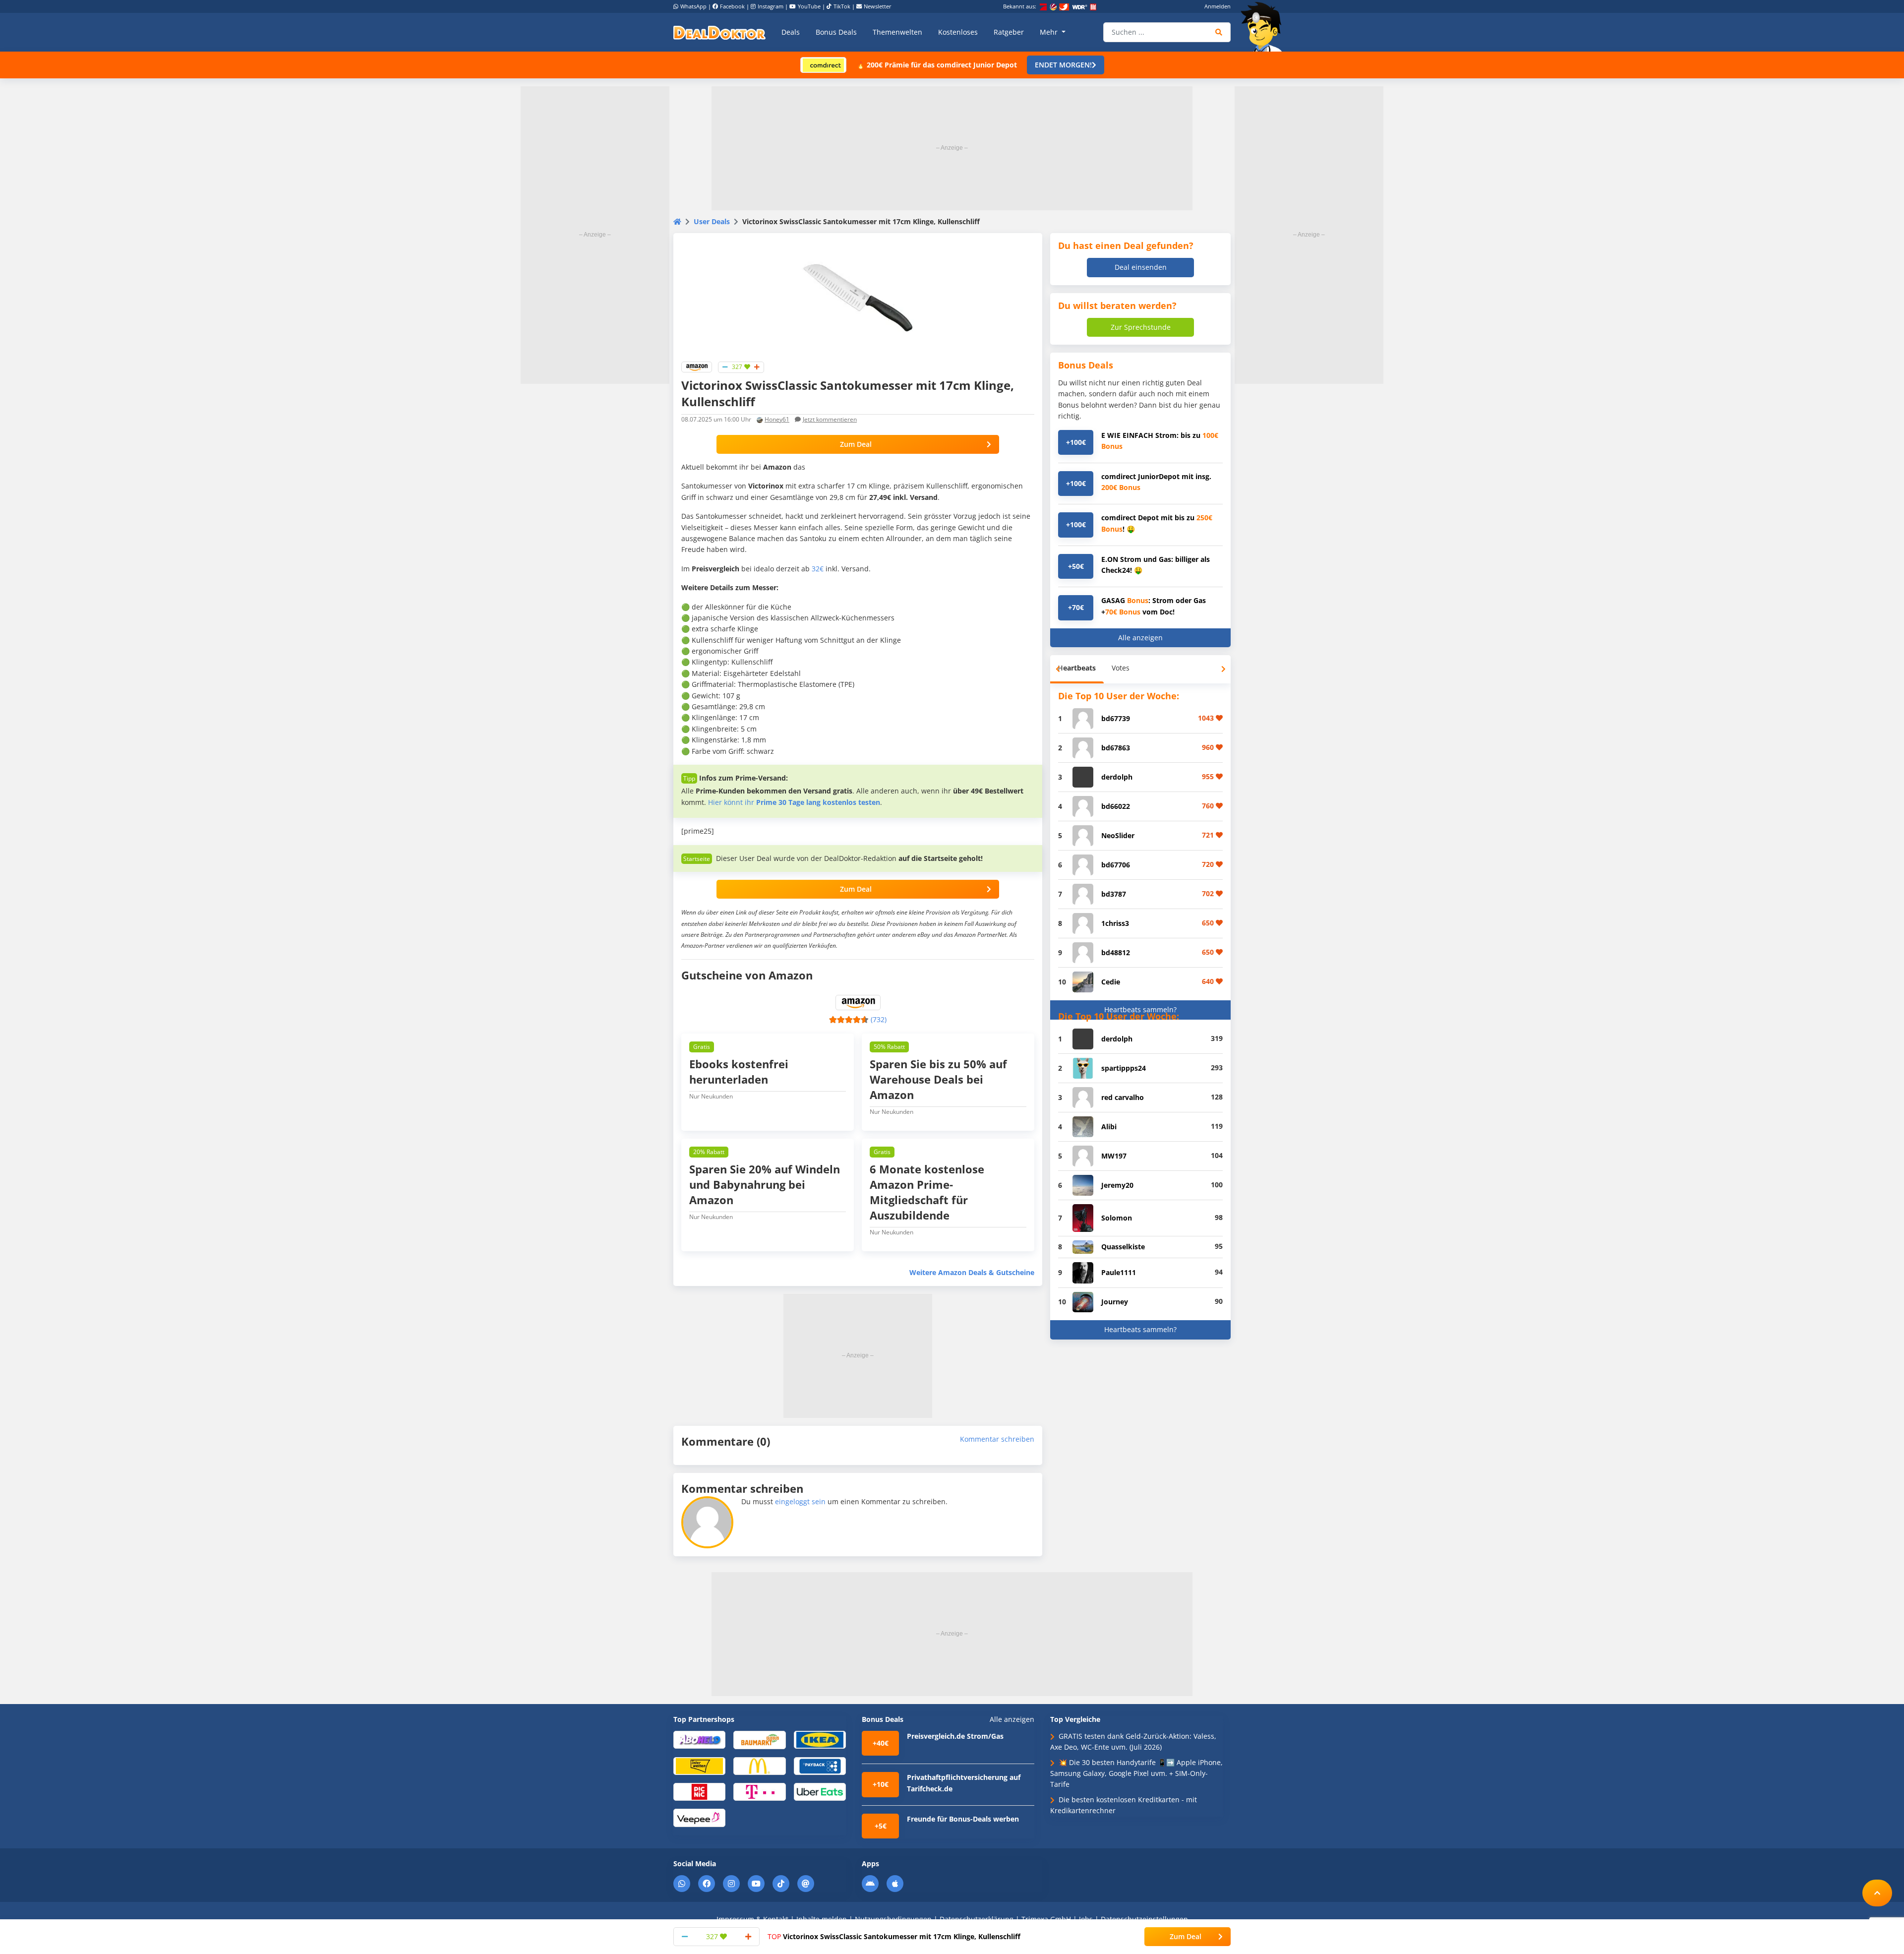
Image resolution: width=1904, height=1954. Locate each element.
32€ (818, 569)
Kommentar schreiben (997, 1439)
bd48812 (1116, 952)
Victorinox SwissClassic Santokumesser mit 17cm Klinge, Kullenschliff (894, 1936)
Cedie (1111, 982)
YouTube (809, 6)
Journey (1115, 1302)
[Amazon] (697, 366)
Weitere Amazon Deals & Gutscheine (972, 1272)
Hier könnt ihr (794, 802)
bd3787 (1114, 894)
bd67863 (1116, 748)
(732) (879, 1019)
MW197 (1114, 1156)
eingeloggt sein (800, 1501)
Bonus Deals (836, 32)
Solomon (1117, 1218)
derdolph (1117, 777)
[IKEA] (820, 1739)
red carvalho (1123, 1097)
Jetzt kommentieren (830, 419)
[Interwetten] (699, 1765)
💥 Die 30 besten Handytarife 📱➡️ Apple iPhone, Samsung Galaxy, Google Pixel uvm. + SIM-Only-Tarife (1136, 1773)
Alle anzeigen (1140, 638)
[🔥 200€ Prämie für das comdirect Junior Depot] (823, 64)
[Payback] (820, 1765)
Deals (791, 32)
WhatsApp (693, 6)
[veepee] (699, 1817)
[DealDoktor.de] (719, 32)
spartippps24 (1124, 1068)
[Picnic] (699, 1791)
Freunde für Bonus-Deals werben (963, 1819)
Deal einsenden (1141, 267)
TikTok (842, 6)
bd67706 (1116, 865)
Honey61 (777, 419)
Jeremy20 (1117, 1185)
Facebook (732, 6)
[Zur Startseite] (1264, 27)
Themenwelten (897, 32)
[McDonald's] (759, 1765)
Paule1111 (1119, 1272)
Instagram (771, 6)
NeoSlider (1118, 835)
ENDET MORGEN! (1063, 65)
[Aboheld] (699, 1739)
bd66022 (1116, 806)
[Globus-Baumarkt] (759, 1739)
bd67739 (1116, 718)
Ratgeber (1009, 32)
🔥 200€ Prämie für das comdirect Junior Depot (937, 65)
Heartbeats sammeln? (1140, 1009)
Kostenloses (958, 32)
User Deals (712, 221)
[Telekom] (759, 1791)
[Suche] (1219, 32)
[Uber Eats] (820, 1791)
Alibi (1109, 1127)
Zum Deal (856, 444)
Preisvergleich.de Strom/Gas (955, 1736)
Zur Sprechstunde (1141, 327)
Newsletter (878, 6)
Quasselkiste (1123, 1247)
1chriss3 (1115, 923)
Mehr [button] (1050, 32)
